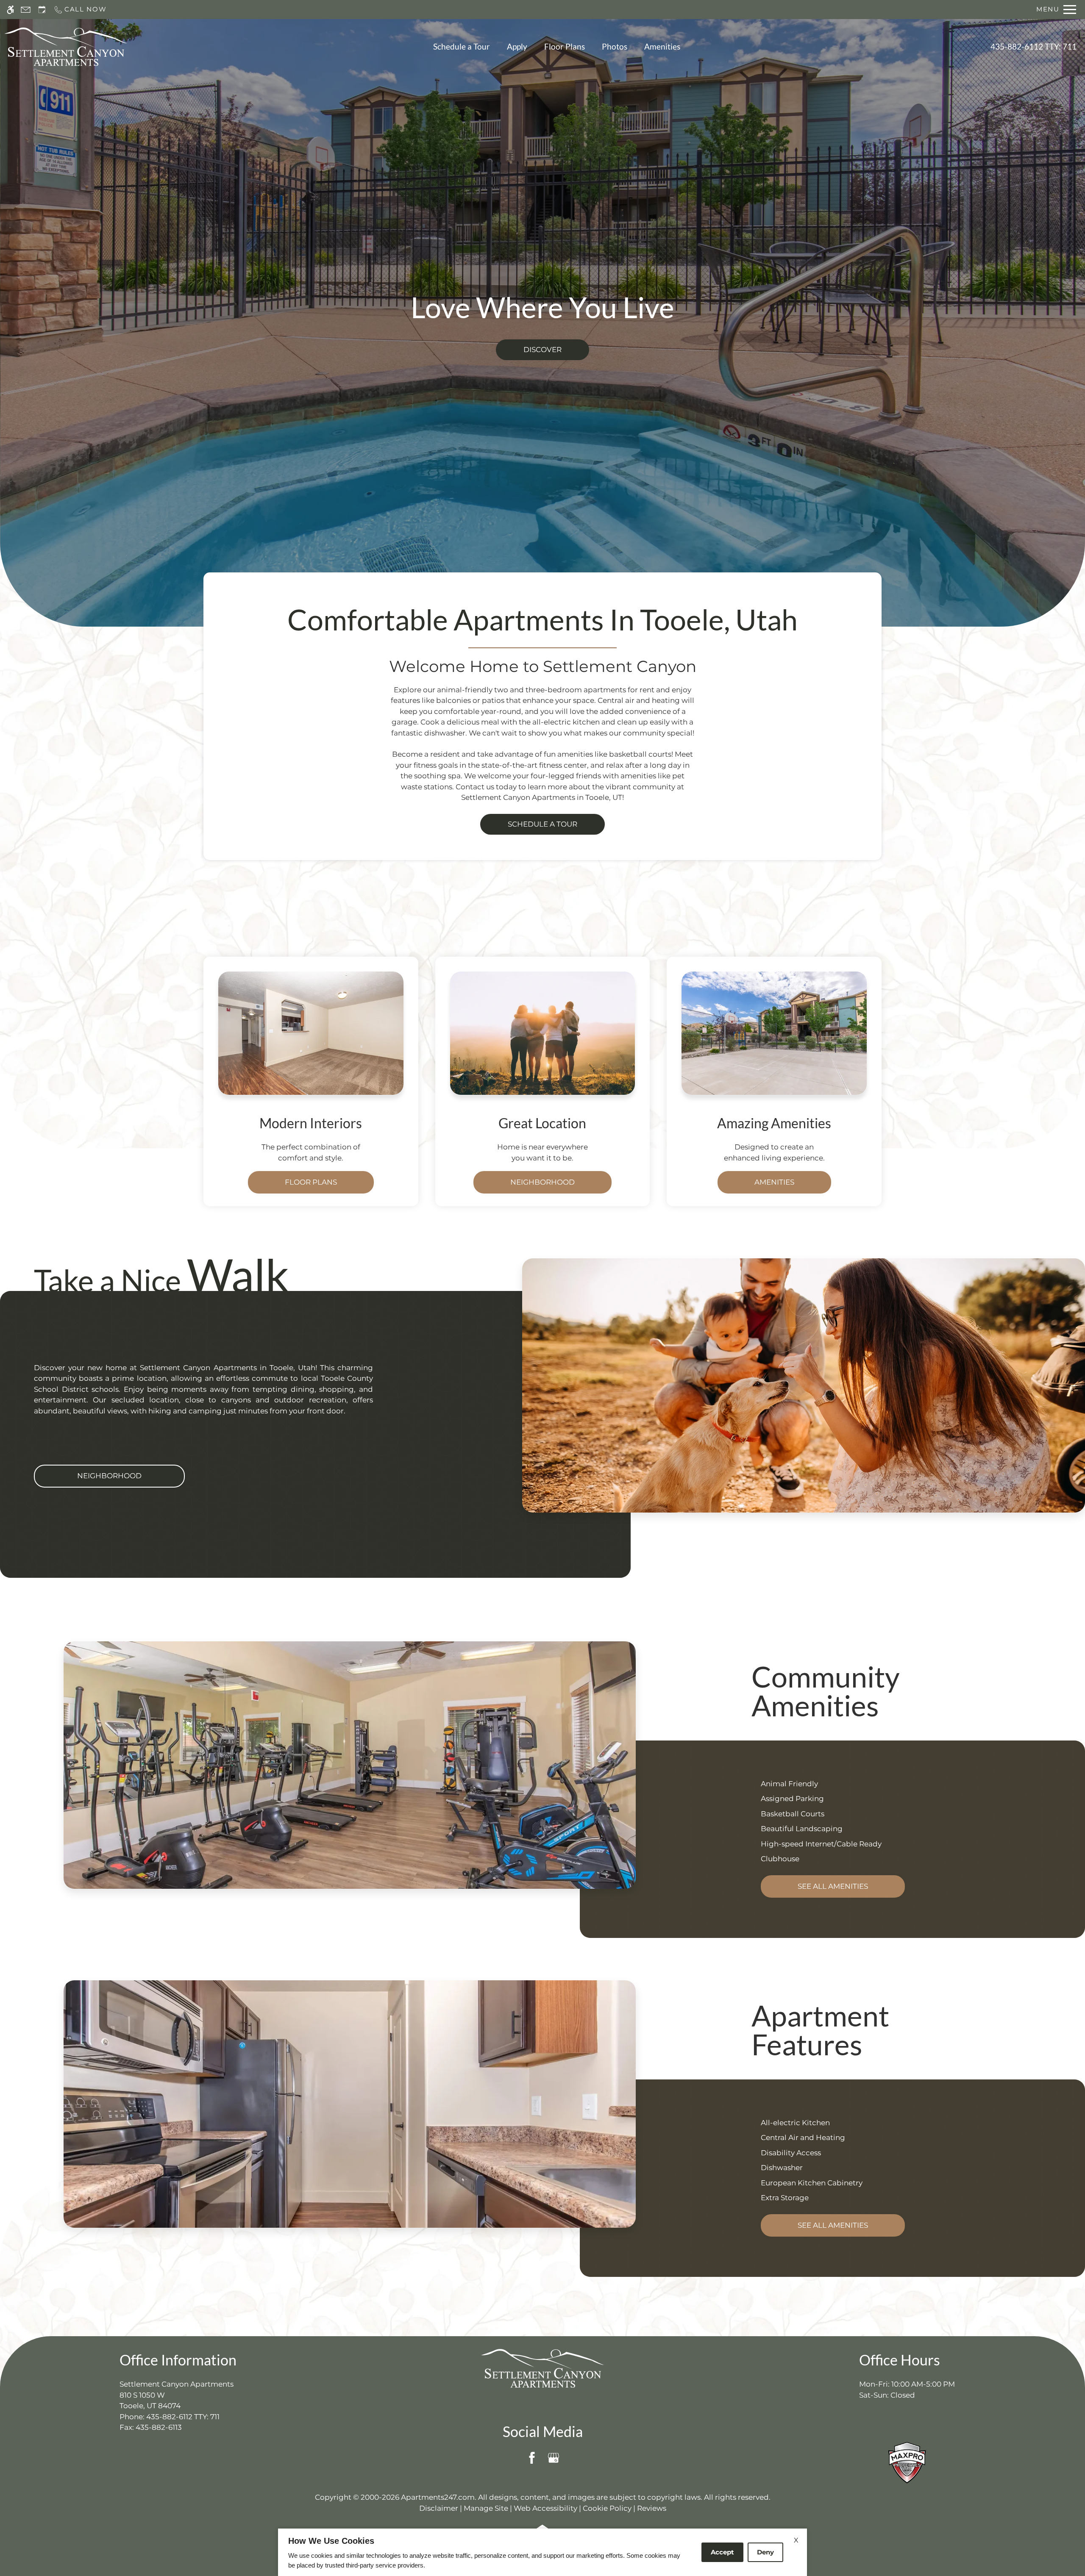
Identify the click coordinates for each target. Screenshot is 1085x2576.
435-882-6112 (1034, 47)
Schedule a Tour (462, 47)
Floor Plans (565, 47)
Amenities (662, 47)
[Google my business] (553, 2458)
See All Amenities (833, 1886)
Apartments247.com (438, 2497)
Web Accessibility (545, 2508)
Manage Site (486, 2508)
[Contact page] (26, 10)
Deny (765, 2552)
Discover (542, 350)
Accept (722, 2552)
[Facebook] (532, 2458)
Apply (517, 47)
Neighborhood (542, 1182)
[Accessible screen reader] (10, 10)
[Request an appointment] (42, 10)
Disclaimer (439, 2508)
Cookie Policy (607, 2508)
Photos (615, 47)
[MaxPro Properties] (907, 2462)
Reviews (652, 2508)
